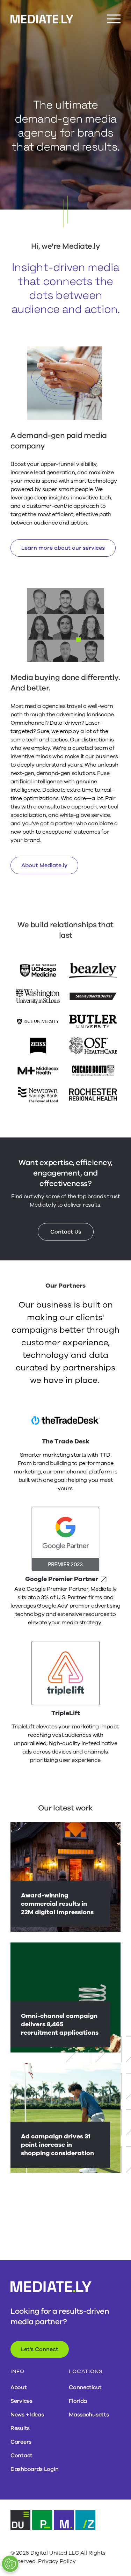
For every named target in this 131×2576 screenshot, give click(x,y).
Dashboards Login (34, 2469)
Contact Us (66, 1232)
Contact (21, 2456)
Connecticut (85, 2387)
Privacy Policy (57, 2561)
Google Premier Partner (62, 1579)
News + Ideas (27, 2415)
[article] (65, 1877)
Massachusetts (89, 2415)
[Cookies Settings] (10, 2564)
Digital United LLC (55, 2553)
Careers (21, 2442)
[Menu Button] (114, 19)
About (19, 2387)
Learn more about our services (63, 548)
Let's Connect (40, 2349)
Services (21, 2401)
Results (20, 2428)
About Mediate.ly (44, 865)
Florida (78, 2401)
